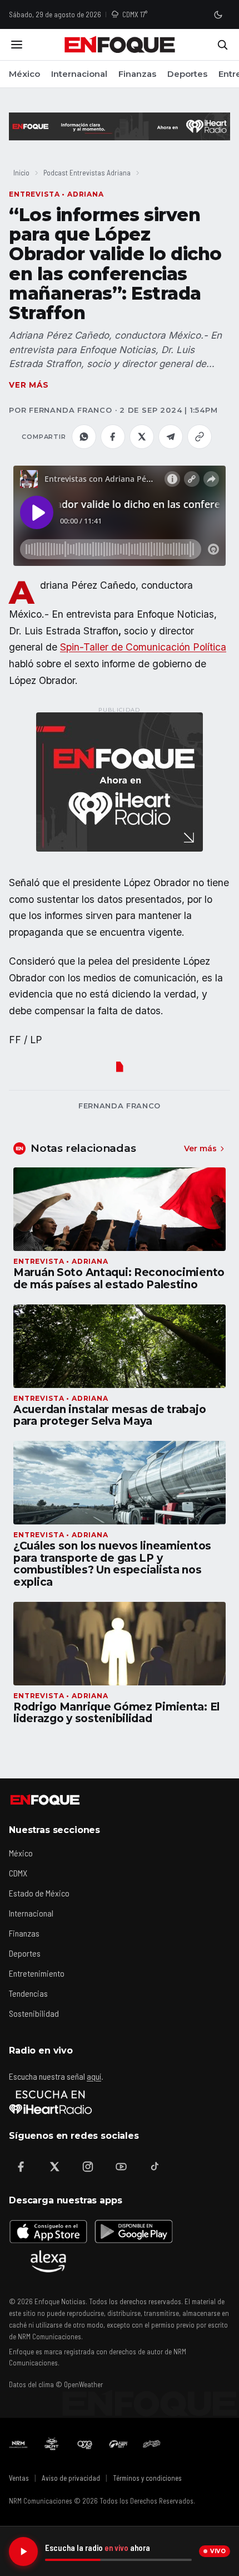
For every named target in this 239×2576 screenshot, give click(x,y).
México (24, 74)
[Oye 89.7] (85, 2444)
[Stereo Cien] (118, 2444)
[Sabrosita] (152, 2444)
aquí (94, 2076)
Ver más (29, 385)
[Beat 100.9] (52, 2444)
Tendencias (28, 1993)
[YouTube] (121, 2167)
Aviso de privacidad (71, 2478)
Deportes (187, 74)
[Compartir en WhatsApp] (84, 437)
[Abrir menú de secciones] (17, 45)
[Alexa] (48, 2261)
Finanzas (137, 74)
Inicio (21, 172)
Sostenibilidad (34, 2013)
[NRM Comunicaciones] (18, 2444)
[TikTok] (155, 2167)
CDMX (18, 1873)
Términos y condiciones (147, 2478)
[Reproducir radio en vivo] (23, 2551)
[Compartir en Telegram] (171, 437)
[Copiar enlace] (200, 437)
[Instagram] (88, 2167)
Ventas (19, 2478)
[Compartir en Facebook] (113, 437)
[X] (54, 2167)
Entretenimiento (37, 1973)
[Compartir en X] (142, 437)
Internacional (79, 74)
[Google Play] (133, 2231)
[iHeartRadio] (51, 2102)
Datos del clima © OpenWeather (56, 2384)
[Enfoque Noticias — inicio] (120, 45)
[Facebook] (21, 2167)
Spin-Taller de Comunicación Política (143, 647)
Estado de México (39, 1893)
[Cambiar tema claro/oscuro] (218, 14)
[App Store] (48, 2231)
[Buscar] (222, 45)
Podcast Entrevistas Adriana (87, 172)
